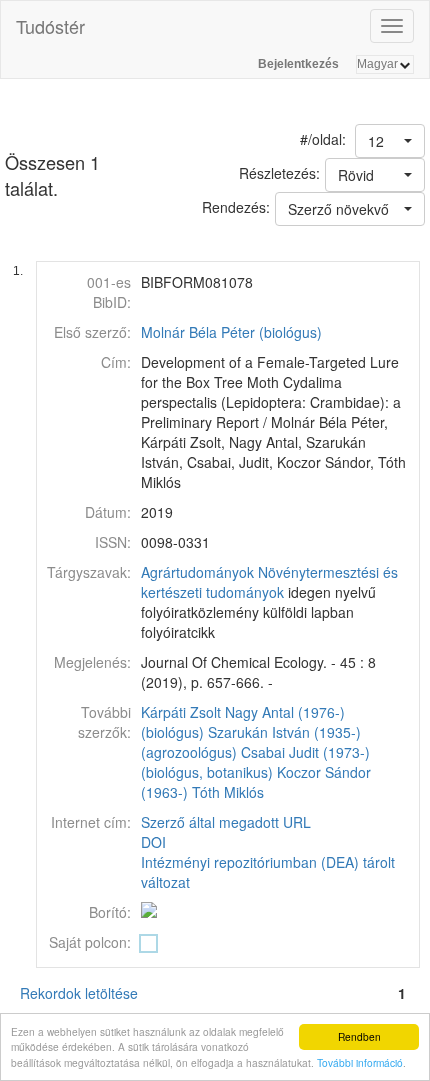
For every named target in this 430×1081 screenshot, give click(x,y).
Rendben (359, 1036)
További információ (360, 1062)
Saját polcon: (90, 942)
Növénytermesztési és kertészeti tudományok (269, 582)
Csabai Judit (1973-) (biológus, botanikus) (255, 762)
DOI (153, 842)
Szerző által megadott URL (226, 822)
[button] (390, 141)
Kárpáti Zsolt (181, 712)
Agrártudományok (197, 572)
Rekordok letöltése (79, 993)
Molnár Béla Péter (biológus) (231, 332)
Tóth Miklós (228, 792)
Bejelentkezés (298, 64)
